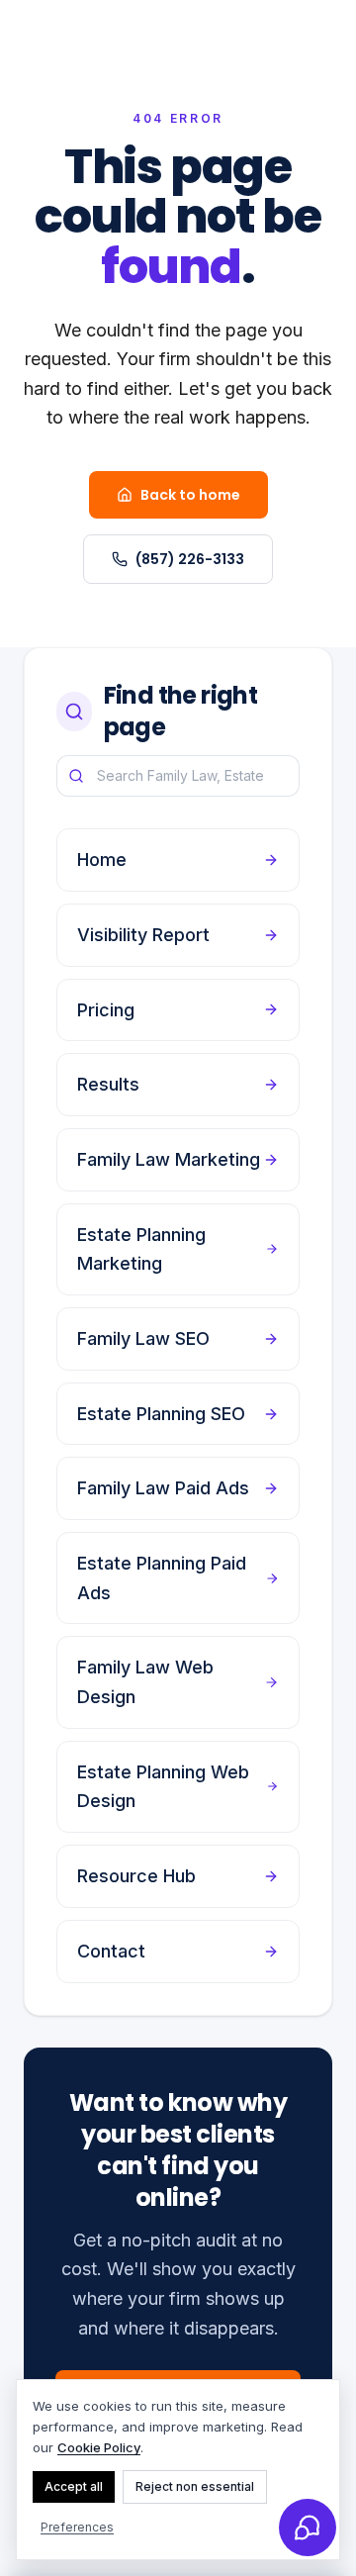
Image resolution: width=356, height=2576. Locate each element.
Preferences (77, 2527)
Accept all (74, 2486)
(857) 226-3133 (190, 559)
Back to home (190, 495)
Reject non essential (195, 2486)
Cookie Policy (99, 2447)
